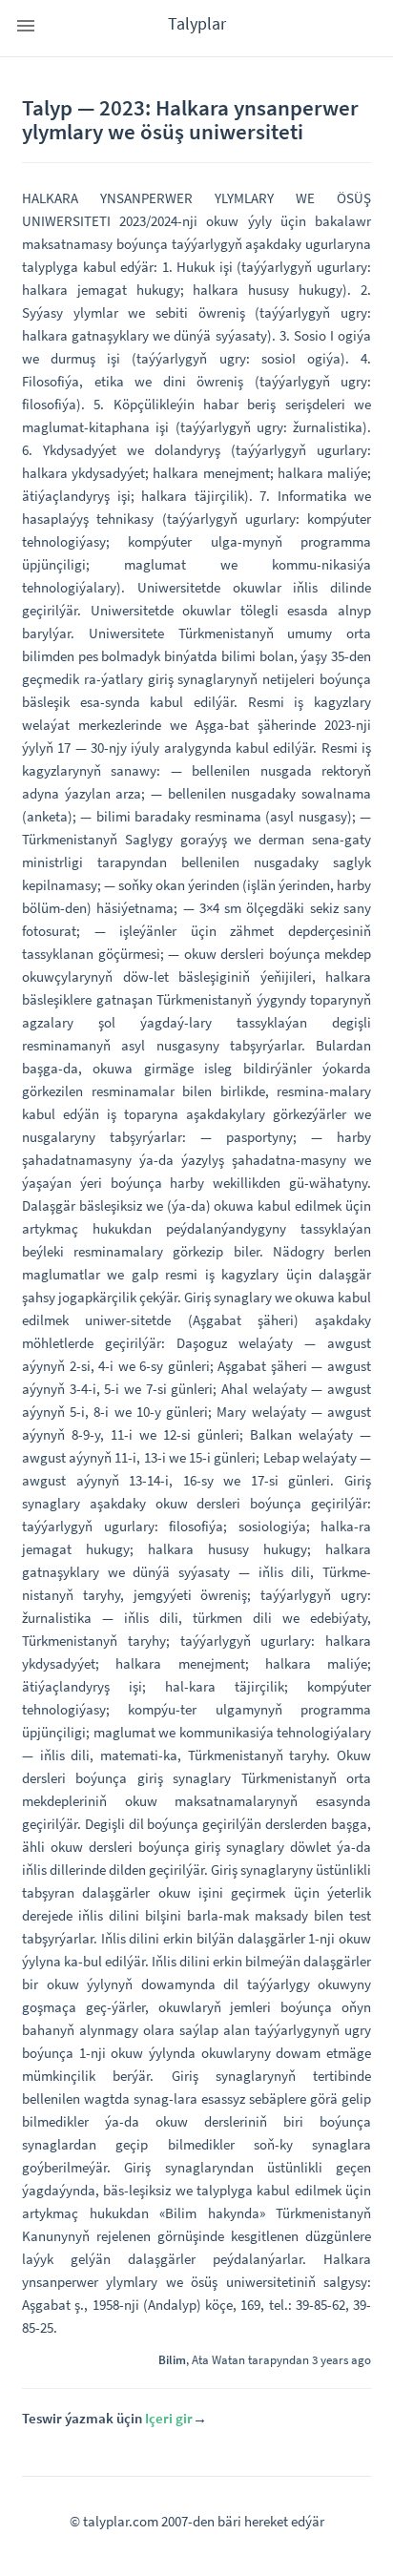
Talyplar (197, 23)
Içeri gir (169, 2418)
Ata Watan (218, 2359)
